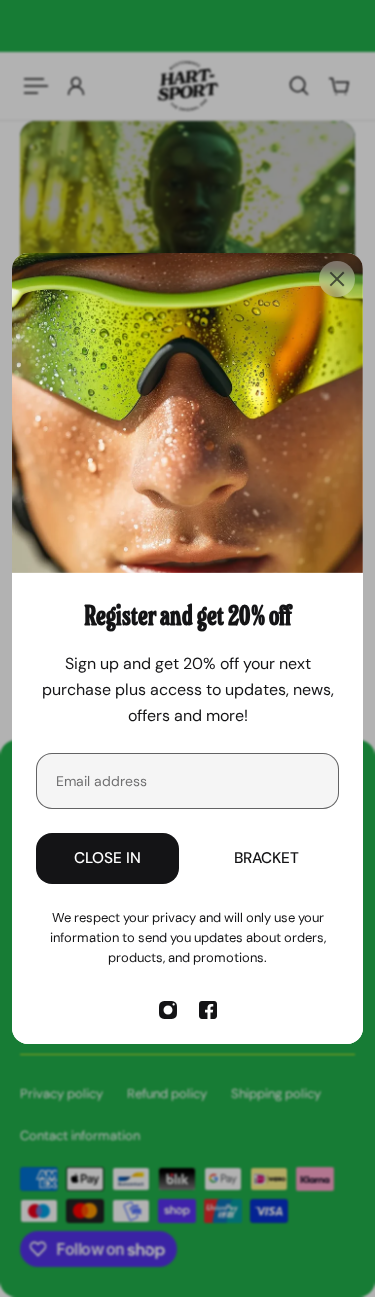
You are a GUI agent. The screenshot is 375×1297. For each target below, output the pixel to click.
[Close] (337, 279)
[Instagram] (168, 1010)
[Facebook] (208, 1010)
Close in (107, 858)
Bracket (266, 858)
